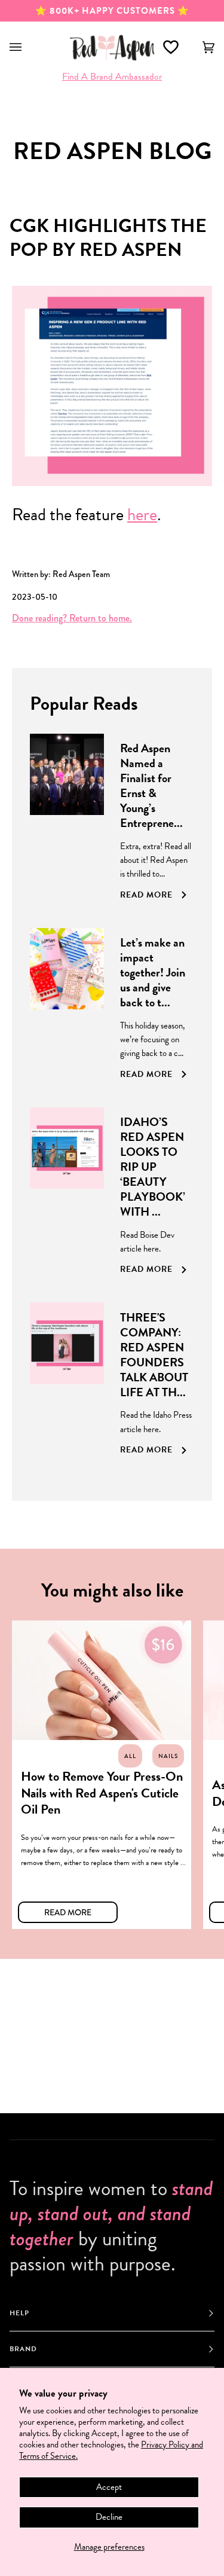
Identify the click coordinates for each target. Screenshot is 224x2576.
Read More (68, 1912)
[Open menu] (27, 47)
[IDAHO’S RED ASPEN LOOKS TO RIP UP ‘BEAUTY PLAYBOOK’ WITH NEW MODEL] (67, 1196)
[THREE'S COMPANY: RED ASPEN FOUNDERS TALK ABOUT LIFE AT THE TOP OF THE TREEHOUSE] (67, 1384)
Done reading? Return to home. (72, 618)
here (142, 515)
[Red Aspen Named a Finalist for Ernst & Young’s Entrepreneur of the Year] (67, 822)
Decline (109, 2517)
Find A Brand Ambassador (112, 77)
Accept (109, 2487)
